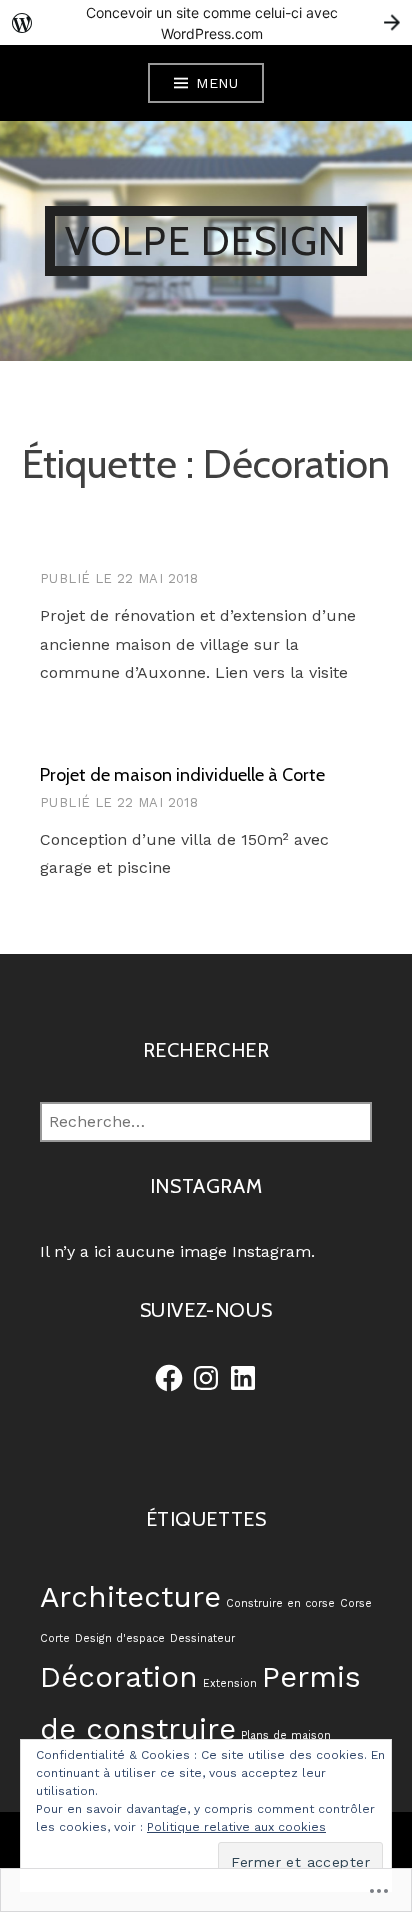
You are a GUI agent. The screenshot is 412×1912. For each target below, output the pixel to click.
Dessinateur (202, 1638)
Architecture (130, 1597)
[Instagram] (206, 1378)
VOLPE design (206, 240)
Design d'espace (120, 1638)
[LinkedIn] (243, 1378)
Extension (230, 1683)
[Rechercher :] (206, 1121)
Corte (55, 1638)
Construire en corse (280, 1603)
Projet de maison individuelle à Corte (182, 775)
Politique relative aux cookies (236, 1827)
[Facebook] (169, 1378)
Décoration (119, 1677)
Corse (356, 1603)
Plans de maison (286, 1735)
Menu (217, 83)
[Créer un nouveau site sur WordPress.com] (206, 22)
